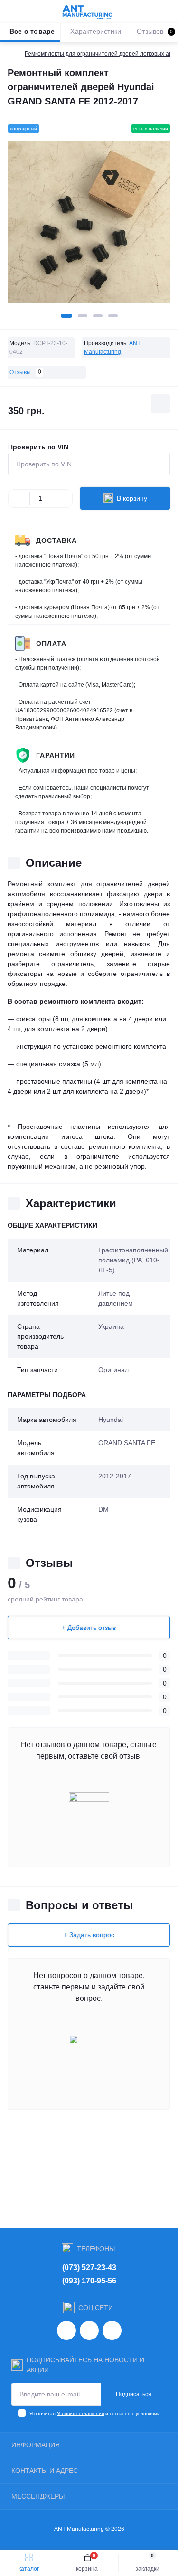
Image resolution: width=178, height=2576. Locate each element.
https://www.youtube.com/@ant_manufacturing (112, 2330)
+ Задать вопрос (89, 1935)
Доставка (56, 540)
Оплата (51, 644)
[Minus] (19, 498)
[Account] (168, 11)
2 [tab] (83, 316)
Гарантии (56, 755)
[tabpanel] (89, 225)
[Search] (29, 11)
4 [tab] (113, 316)
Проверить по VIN (38, 447)
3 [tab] (98, 316)
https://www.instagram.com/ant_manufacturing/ (66, 2330)
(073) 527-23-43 (89, 2268)
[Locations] (150, 11)
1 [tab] (66, 316)
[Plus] (62, 498)
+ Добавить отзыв (89, 1628)
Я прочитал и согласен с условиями (95, 2413)
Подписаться (134, 2394)
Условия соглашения (80, 2413)
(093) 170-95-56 (89, 2281)
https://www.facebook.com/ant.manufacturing (89, 2330)
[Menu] (12, 11)
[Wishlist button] (160, 404)
